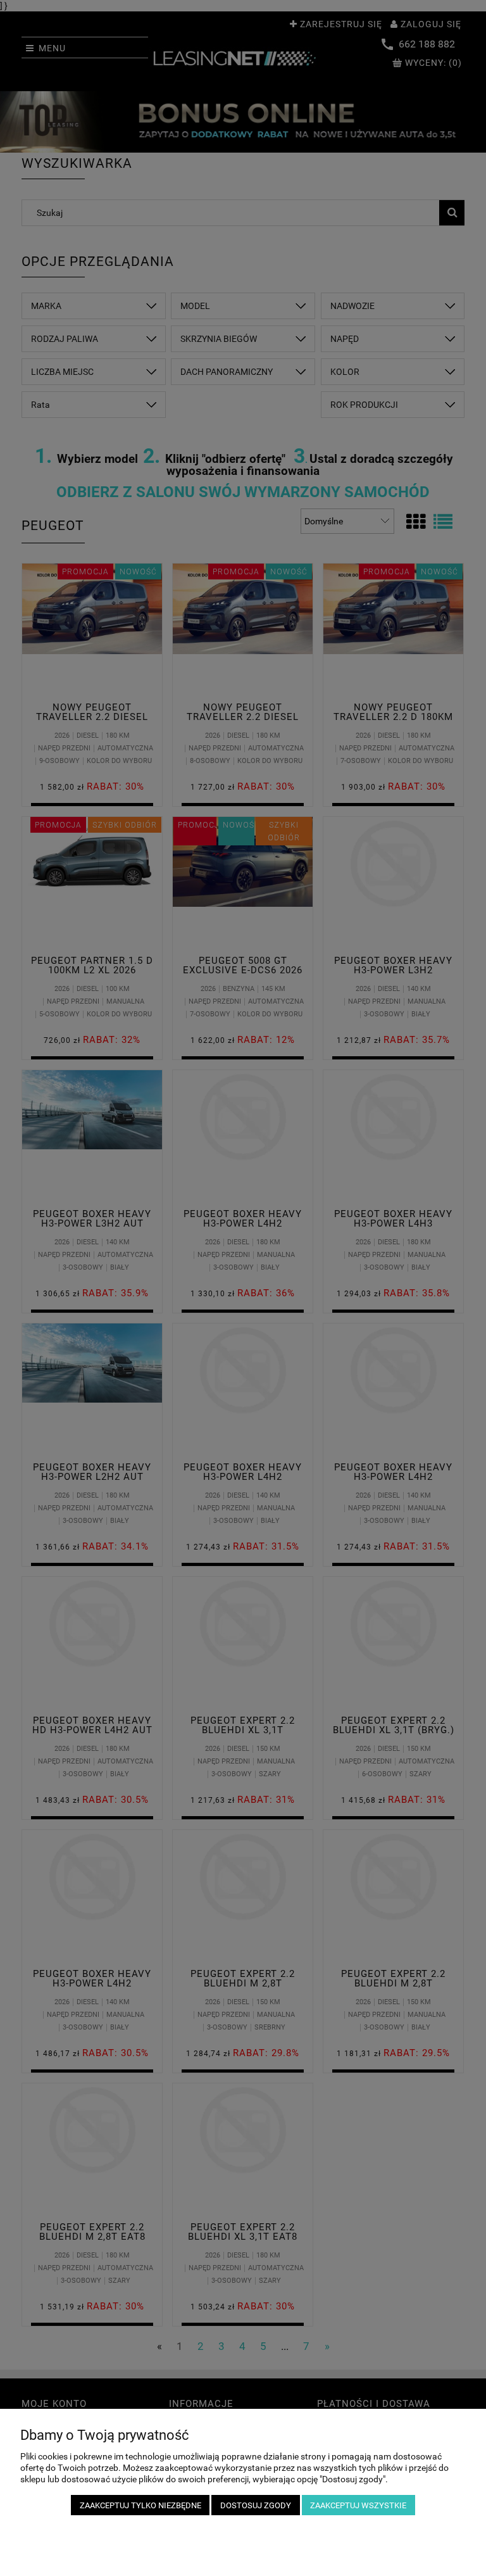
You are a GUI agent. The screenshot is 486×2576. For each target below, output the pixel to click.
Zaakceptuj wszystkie (358, 2505)
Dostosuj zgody (256, 2505)
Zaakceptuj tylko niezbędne (140, 2505)
